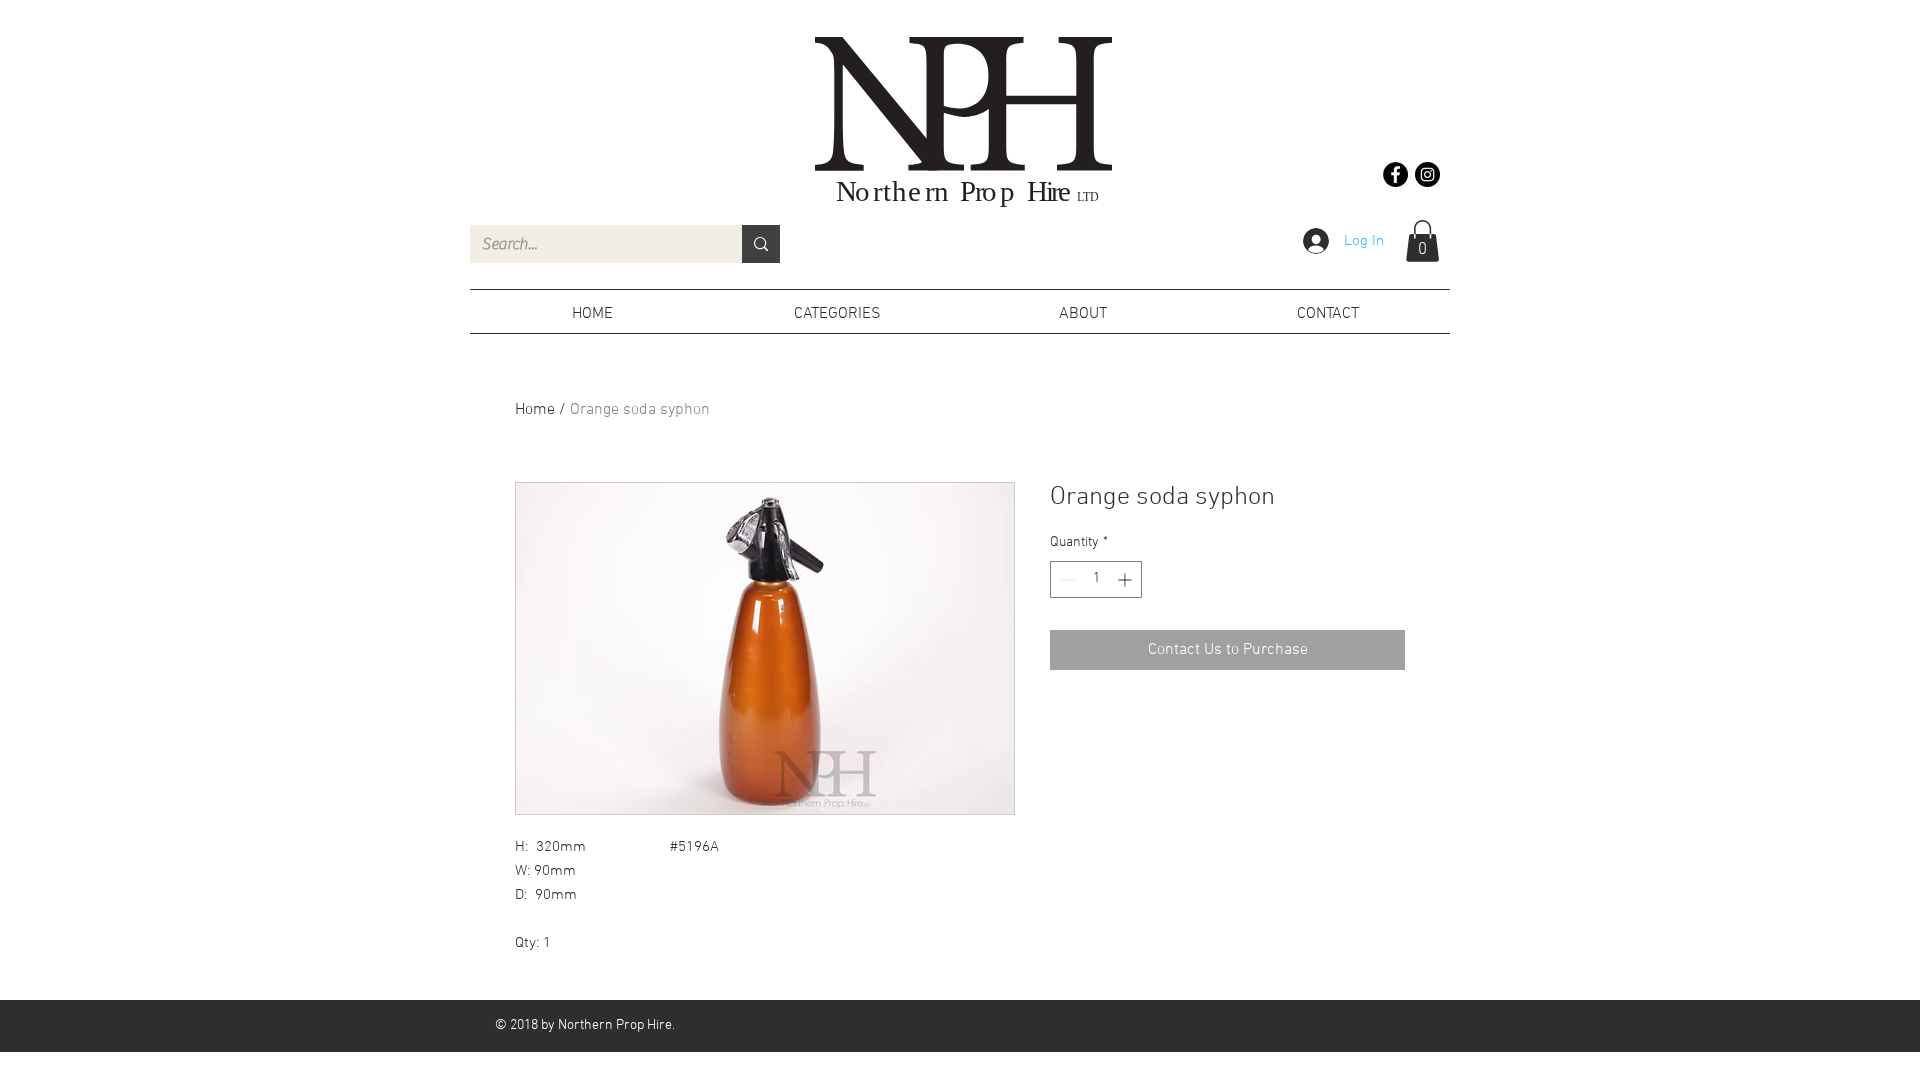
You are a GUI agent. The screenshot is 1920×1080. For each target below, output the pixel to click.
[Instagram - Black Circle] (1427, 174)
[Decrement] (1065, 579)
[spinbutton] (1096, 579)
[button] (1422, 241)
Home (535, 410)
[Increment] (1126, 579)
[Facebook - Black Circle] (1395, 174)
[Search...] (761, 244)
